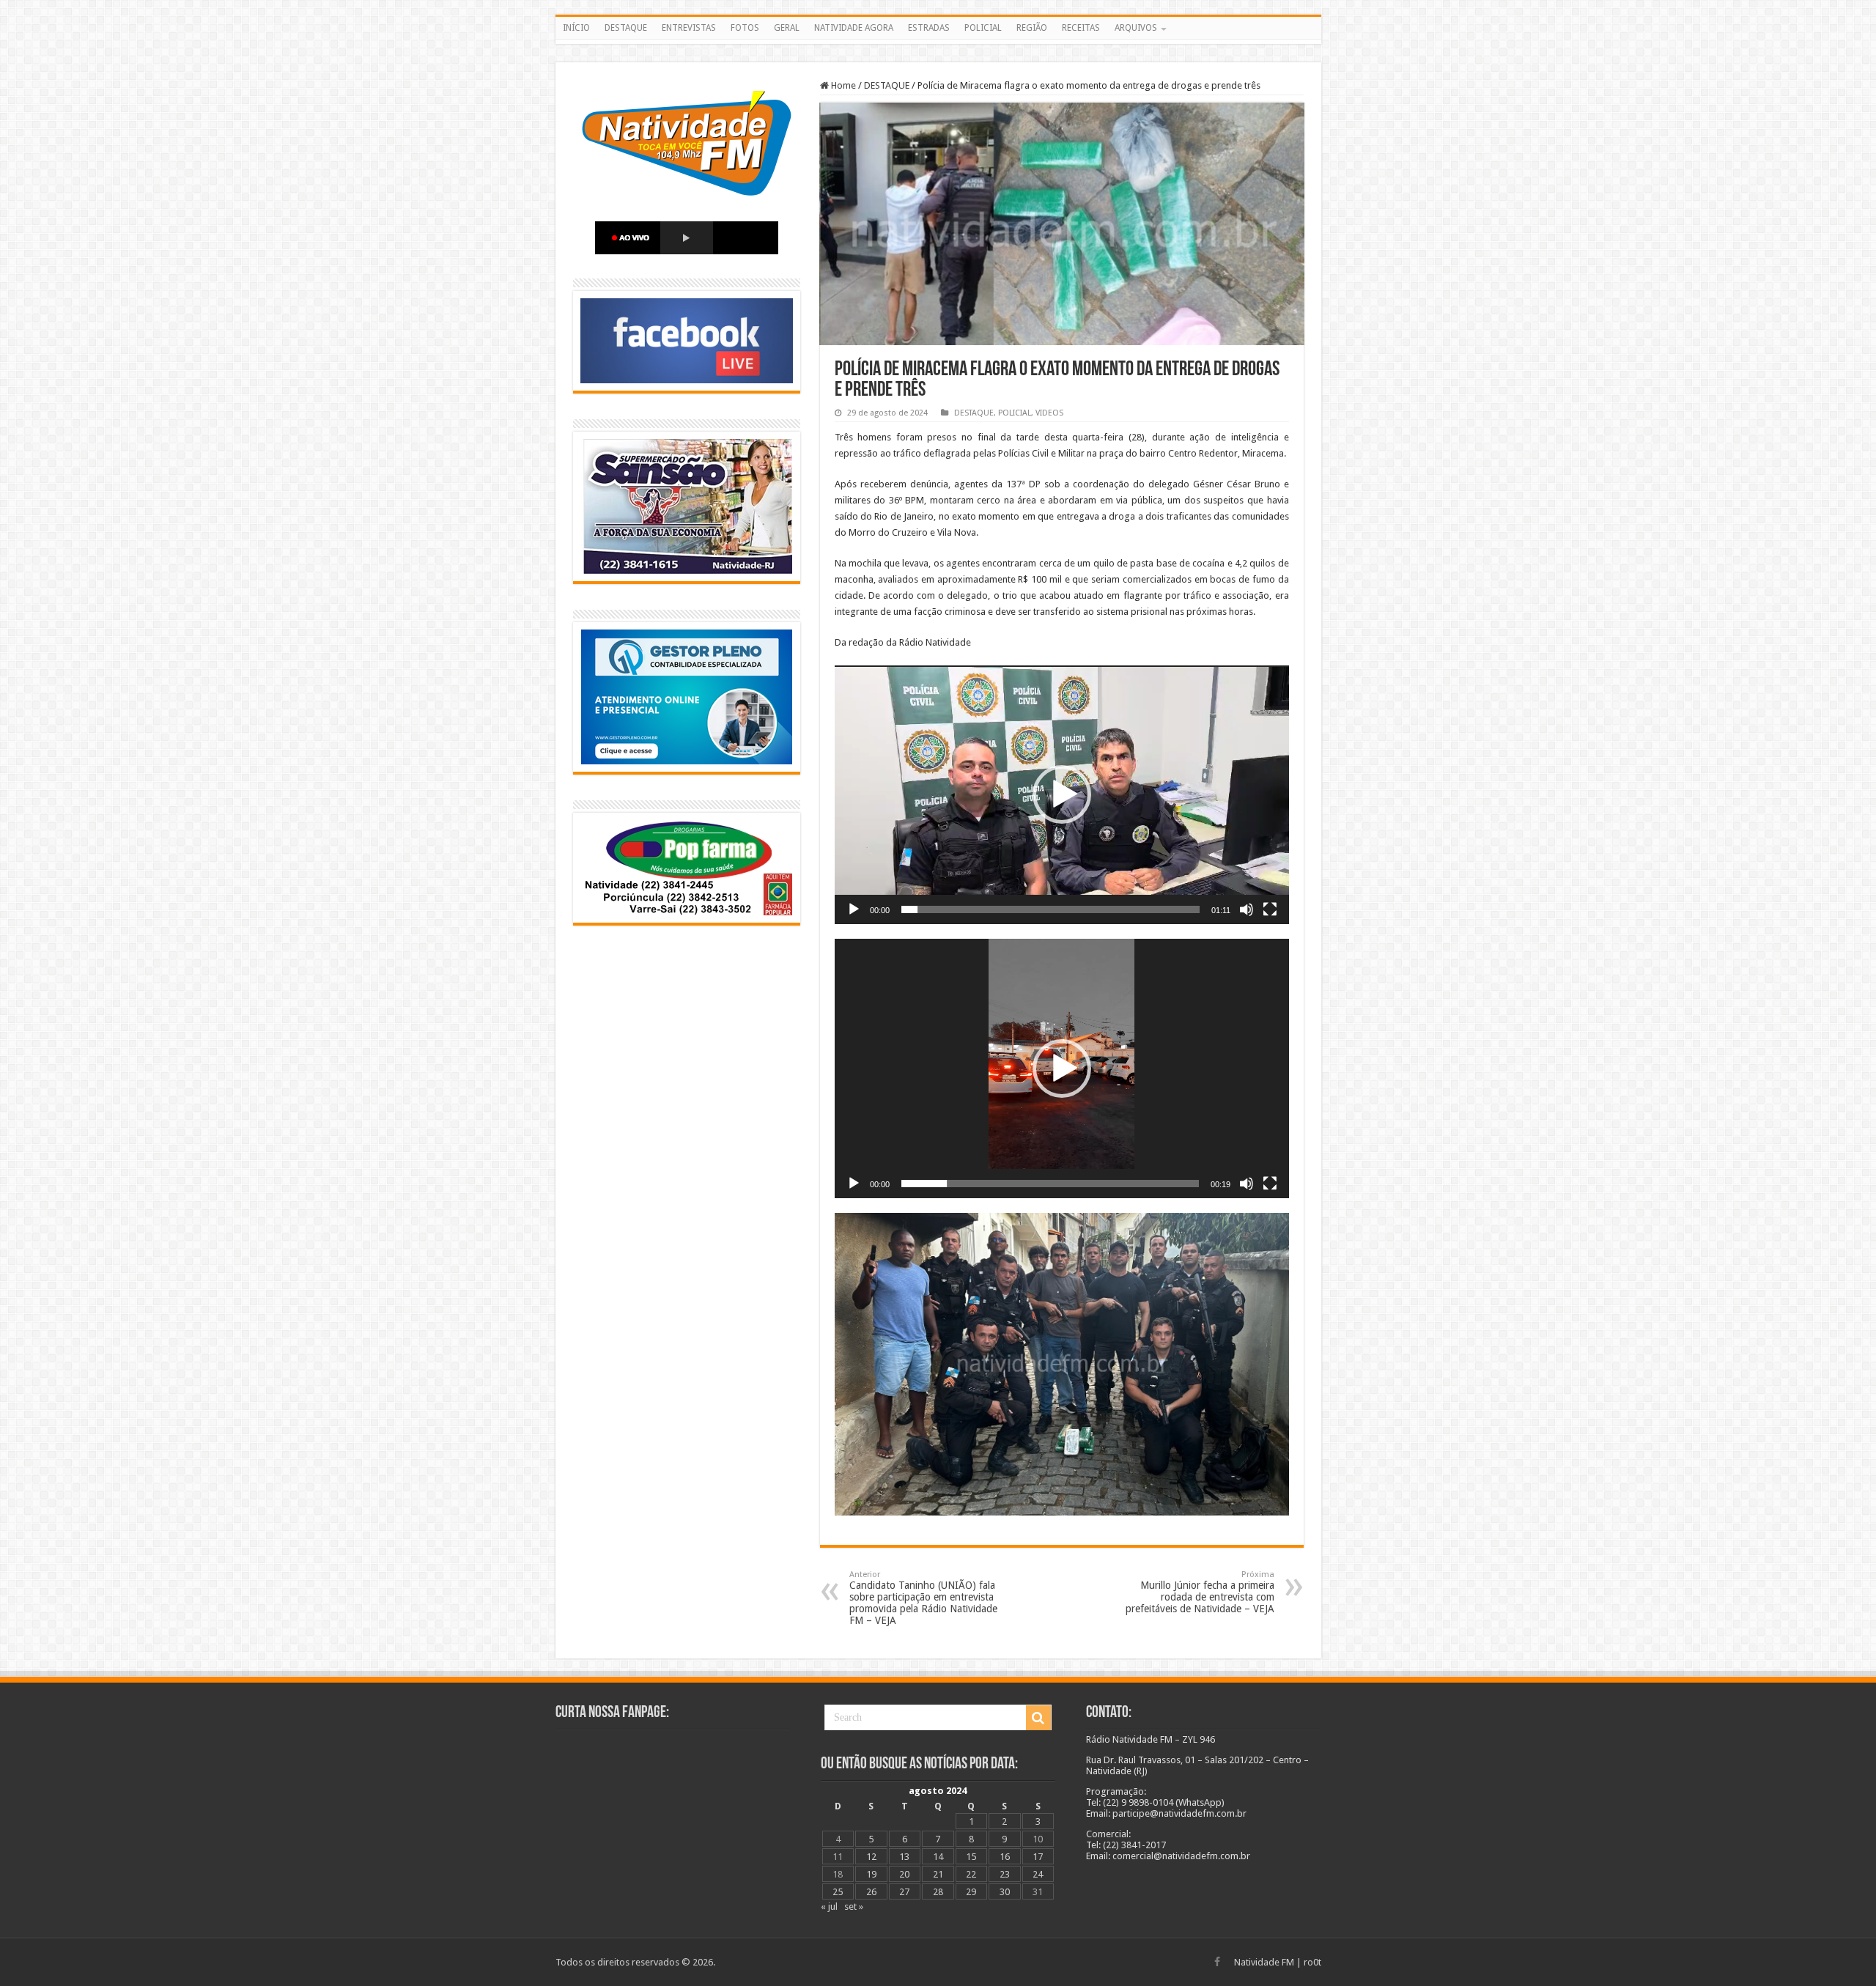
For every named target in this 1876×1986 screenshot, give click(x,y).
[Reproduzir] (854, 909)
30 (1005, 1892)
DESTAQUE (626, 28)
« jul (829, 1906)
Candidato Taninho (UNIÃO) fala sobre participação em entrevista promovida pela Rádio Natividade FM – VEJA (923, 1598)
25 (838, 1892)
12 (871, 1857)
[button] (1062, 794)
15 (971, 1857)
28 (938, 1892)
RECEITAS (1081, 28)
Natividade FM (1264, 1962)
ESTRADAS (929, 28)
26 (871, 1892)
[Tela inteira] (1270, 909)
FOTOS (745, 28)
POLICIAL (983, 28)
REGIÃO (1032, 28)
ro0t (1312, 1962)
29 (971, 1892)
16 (1005, 1857)
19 (871, 1874)
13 (904, 1857)
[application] (1062, 795)
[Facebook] (1217, 1962)
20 (904, 1874)
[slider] (1050, 909)
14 (938, 1857)
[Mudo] (1247, 909)
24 (1038, 1874)
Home (842, 85)
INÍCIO (576, 28)
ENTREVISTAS (689, 28)
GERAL (787, 28)
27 (904, 1892)
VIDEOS (1049, 413)
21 (938, 1874)
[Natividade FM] (938, 42)
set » (854, 1906)
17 (1038, 1857)
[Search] (1038, 1718)
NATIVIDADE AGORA (854, 28)
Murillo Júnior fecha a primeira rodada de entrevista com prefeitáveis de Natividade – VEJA (1200, 1592)
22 (971, 1874)
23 (1005, 1874)
